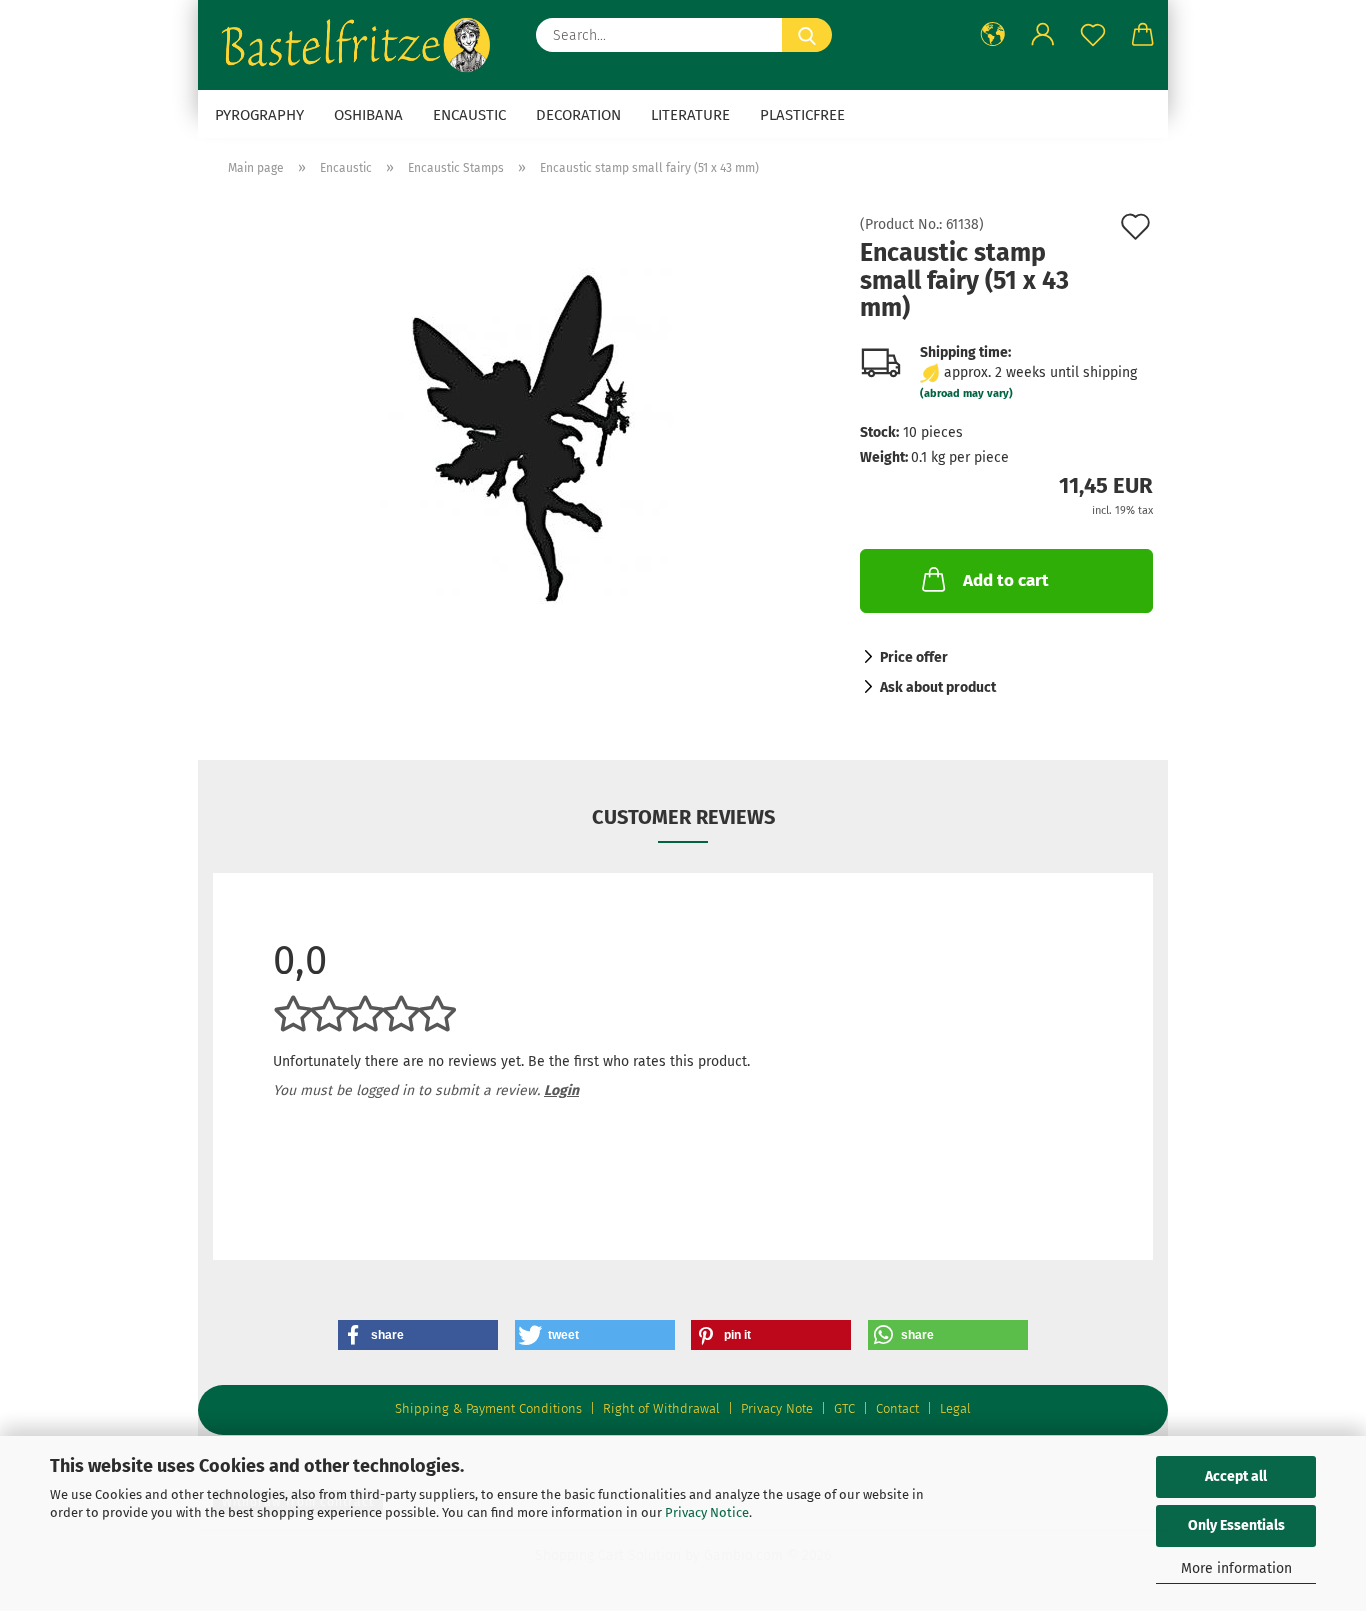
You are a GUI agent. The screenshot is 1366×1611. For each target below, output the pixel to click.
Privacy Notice (707, 1512)
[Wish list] (1093, 35)
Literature (690, 115)
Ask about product (938, 687)
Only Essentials (1236, 1525)
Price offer (914, 657)
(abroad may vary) (966, 393)
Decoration (578, 115)
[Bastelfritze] (359, 45)
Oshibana (368, 115)
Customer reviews (683, 817)
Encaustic (469, 115)
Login (561, 1090)
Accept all (1236, 1476)
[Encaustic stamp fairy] (522, 442)
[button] (993, 35)
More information (1236, 1568)
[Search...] (807, 35)
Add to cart (1006, 580)
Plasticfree (802, 115)
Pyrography (259, 115)
